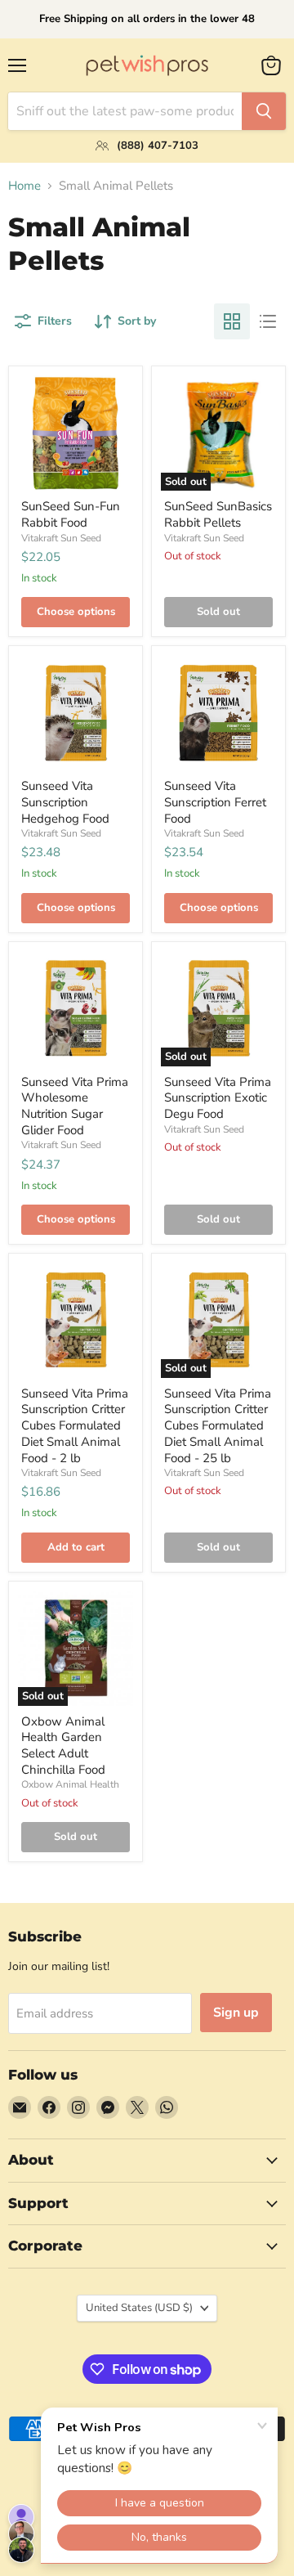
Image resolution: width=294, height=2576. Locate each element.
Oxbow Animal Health (70, 1784)
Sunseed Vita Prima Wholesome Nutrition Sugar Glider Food (75, 1106)
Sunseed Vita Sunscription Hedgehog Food (65, 802)
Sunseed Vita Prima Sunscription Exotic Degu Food (218, 1098)
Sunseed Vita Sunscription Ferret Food (215, 802)
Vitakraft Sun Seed (61, 538)
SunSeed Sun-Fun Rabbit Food (71, 514)
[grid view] (232, 321)
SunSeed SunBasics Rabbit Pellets (218, 514)
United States (139, 2308)
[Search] (264, 111)
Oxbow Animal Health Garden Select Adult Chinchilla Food (63, 1746)
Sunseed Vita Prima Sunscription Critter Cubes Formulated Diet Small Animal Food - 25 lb (218, 1426)
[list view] (268, 321)
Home (24, 186)
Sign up (236, 2013)
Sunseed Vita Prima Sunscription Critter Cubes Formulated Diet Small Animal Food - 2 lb (75, 1426)
